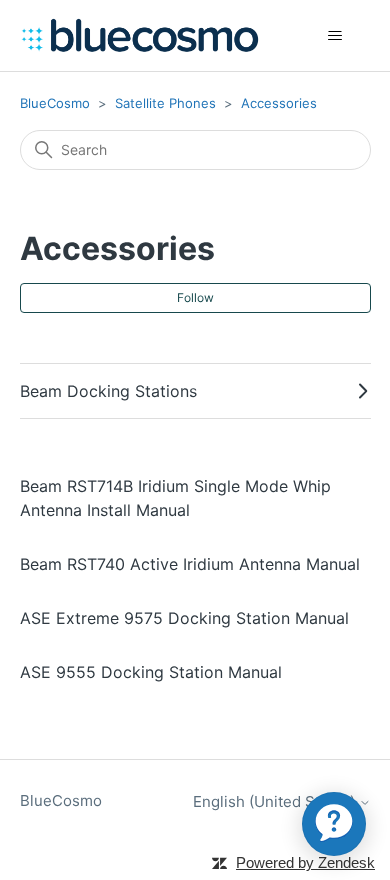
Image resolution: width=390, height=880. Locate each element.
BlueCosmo (55, 103)
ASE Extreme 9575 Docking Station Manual (184, 618)
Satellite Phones (165, 103)
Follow (195, 297)
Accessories (279, 103)
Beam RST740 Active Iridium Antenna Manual (190, 564)
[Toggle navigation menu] (335, 36)
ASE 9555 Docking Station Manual (151, 672)
